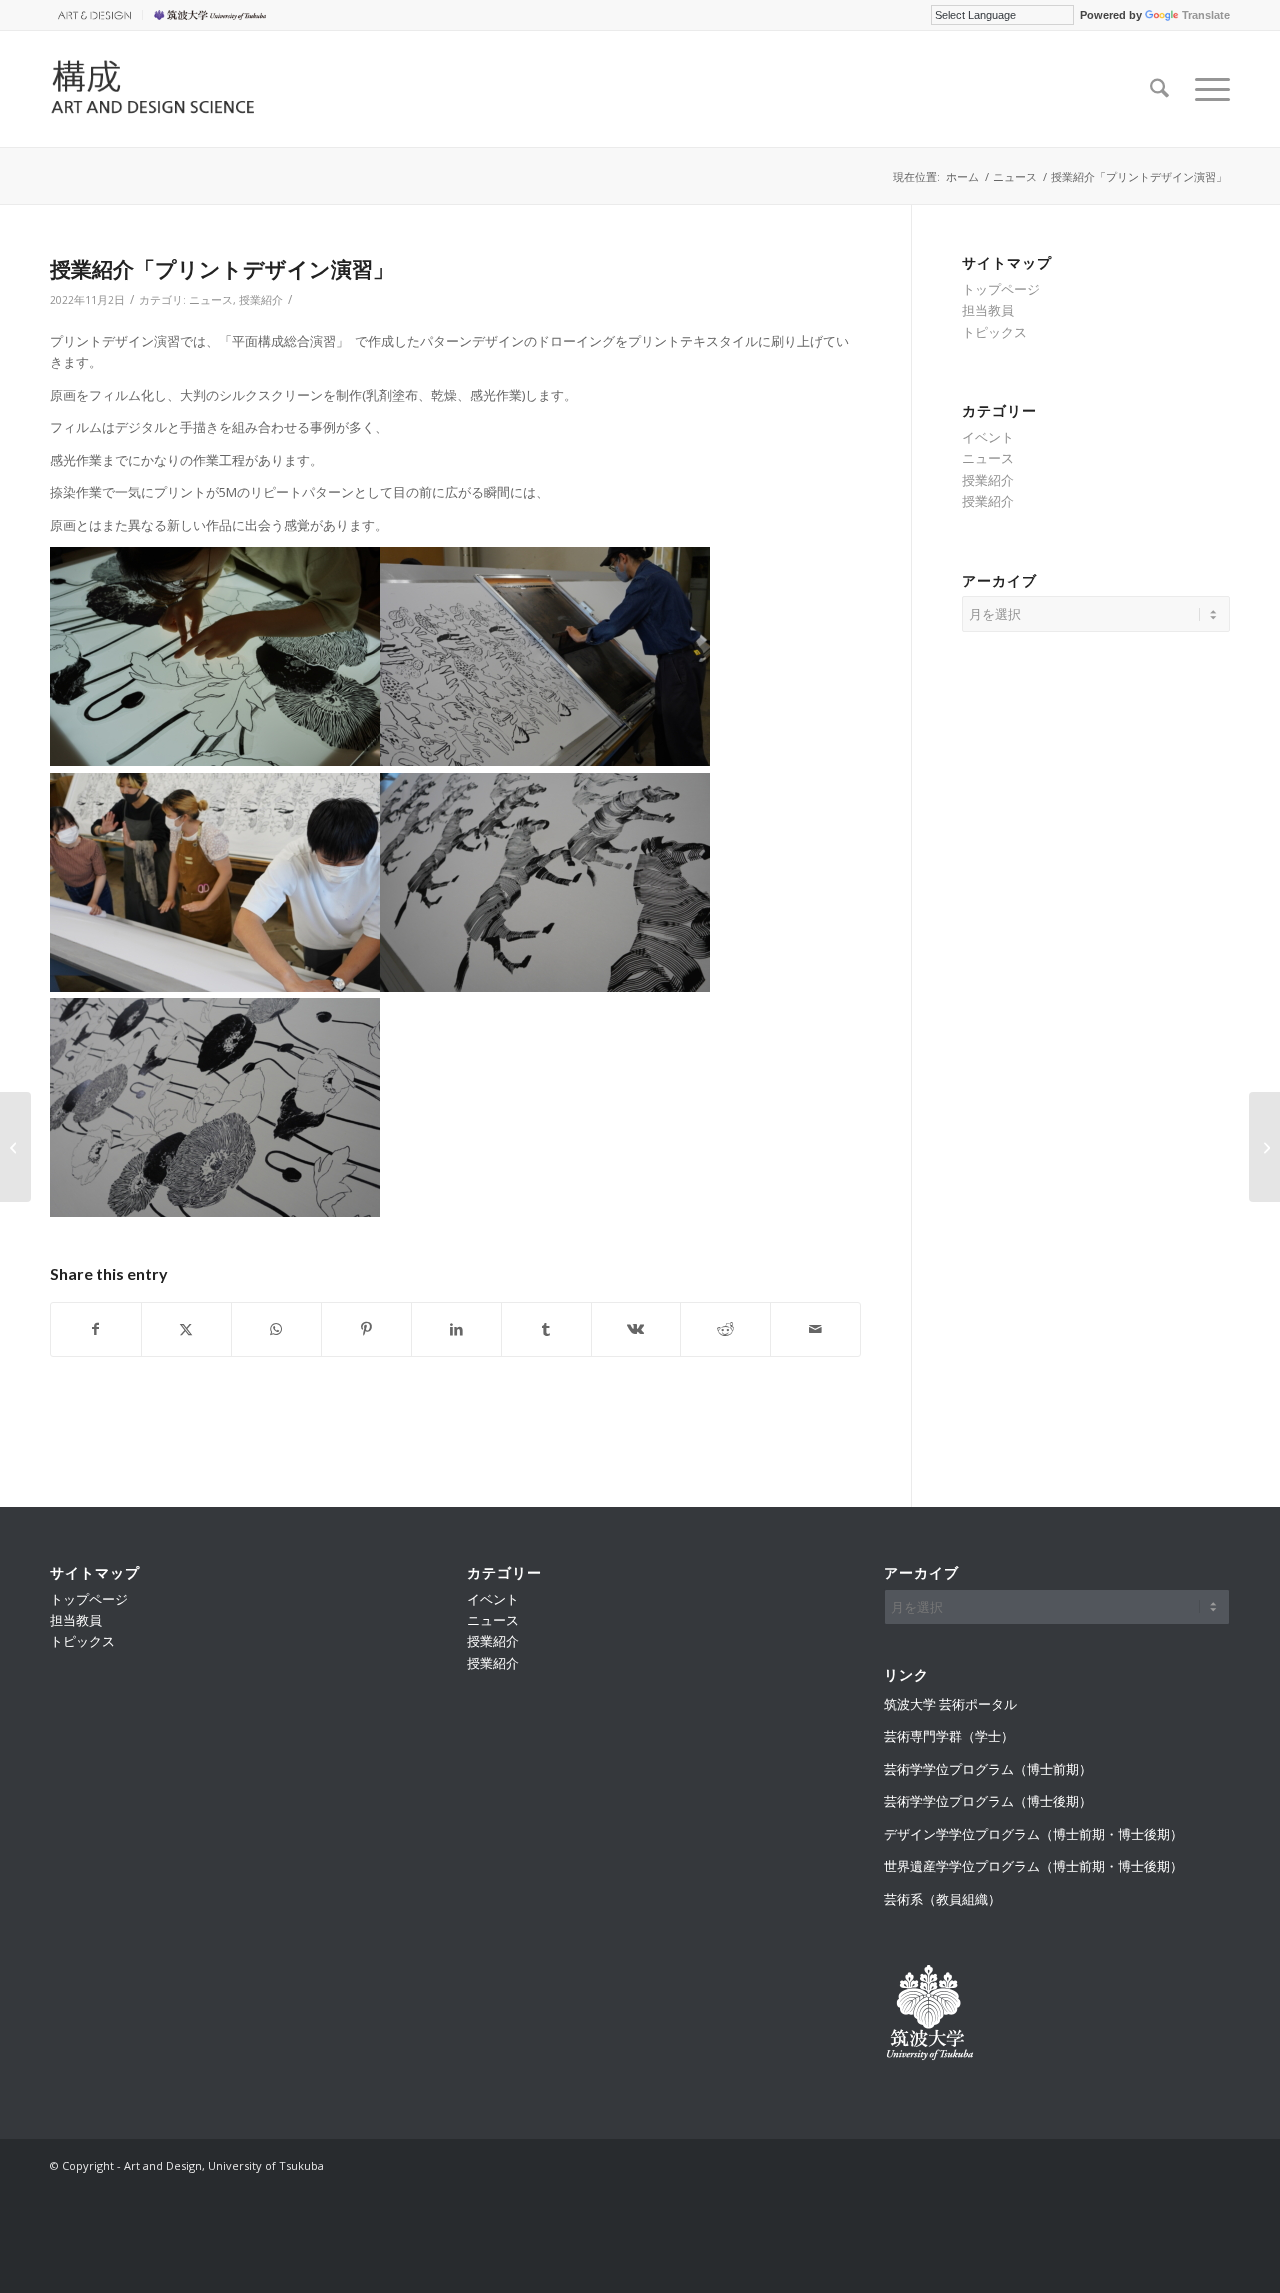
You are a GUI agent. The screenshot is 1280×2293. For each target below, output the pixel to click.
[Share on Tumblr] (546, 1329)
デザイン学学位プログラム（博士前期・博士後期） (1033, 1834)
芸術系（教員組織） (942, 1899)
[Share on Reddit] (725, 1329)
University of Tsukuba (213, 14)
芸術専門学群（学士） (949, 1736)
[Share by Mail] (815, 1329)
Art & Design (91, 14)
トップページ (1001, 289)
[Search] (1159, 89)
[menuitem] (96, 15)
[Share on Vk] (636, 1329)
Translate (1206, 15)
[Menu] (1206, 89)
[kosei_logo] (176, 89)
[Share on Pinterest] (366, 1329)
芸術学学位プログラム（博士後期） (988, 1801)
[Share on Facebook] (96, 1329)
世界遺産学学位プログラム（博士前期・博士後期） (1033, 1866)
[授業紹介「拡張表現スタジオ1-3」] (1264, 1147)
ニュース (211, 300)
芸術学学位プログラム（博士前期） (988, 1769)
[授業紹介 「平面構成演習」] (15, 1147)
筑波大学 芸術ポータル (950, 1704)
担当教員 (988, 310)
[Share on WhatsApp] (276, 1329)
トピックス (994, 332)
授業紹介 (261, 300)
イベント (988, 437)
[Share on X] (186, 1329)
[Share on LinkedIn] (456, 1329)
